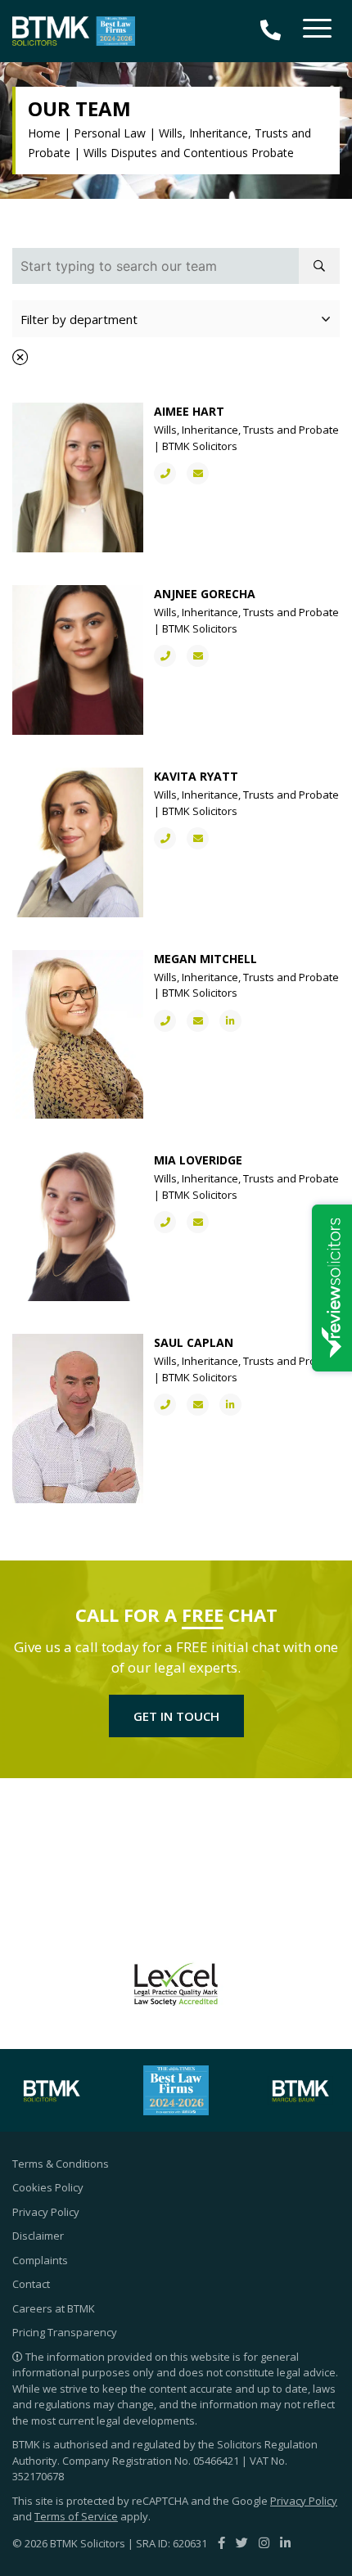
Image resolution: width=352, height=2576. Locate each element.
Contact (31, 2284)
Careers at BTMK (54, 2308)
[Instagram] (264, 2542)
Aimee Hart (189, 411)
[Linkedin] (285, 2542)
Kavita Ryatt (196, 776)
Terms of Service (76, 2516)
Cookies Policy (48, 2187)
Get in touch (176, 1716)
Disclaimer (38, 2236)
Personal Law (110, 133)
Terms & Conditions (61, 2164)
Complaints (40, 2260)
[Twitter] (242, 2542)
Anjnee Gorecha (205, 594)
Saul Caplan (194, 1342)
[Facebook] (221, 2542)
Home (44, 133)
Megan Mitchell (205, 959)
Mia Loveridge (198, 1160)
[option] (199, 1984)
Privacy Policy (46, 2212)
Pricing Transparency (65, 2332)
